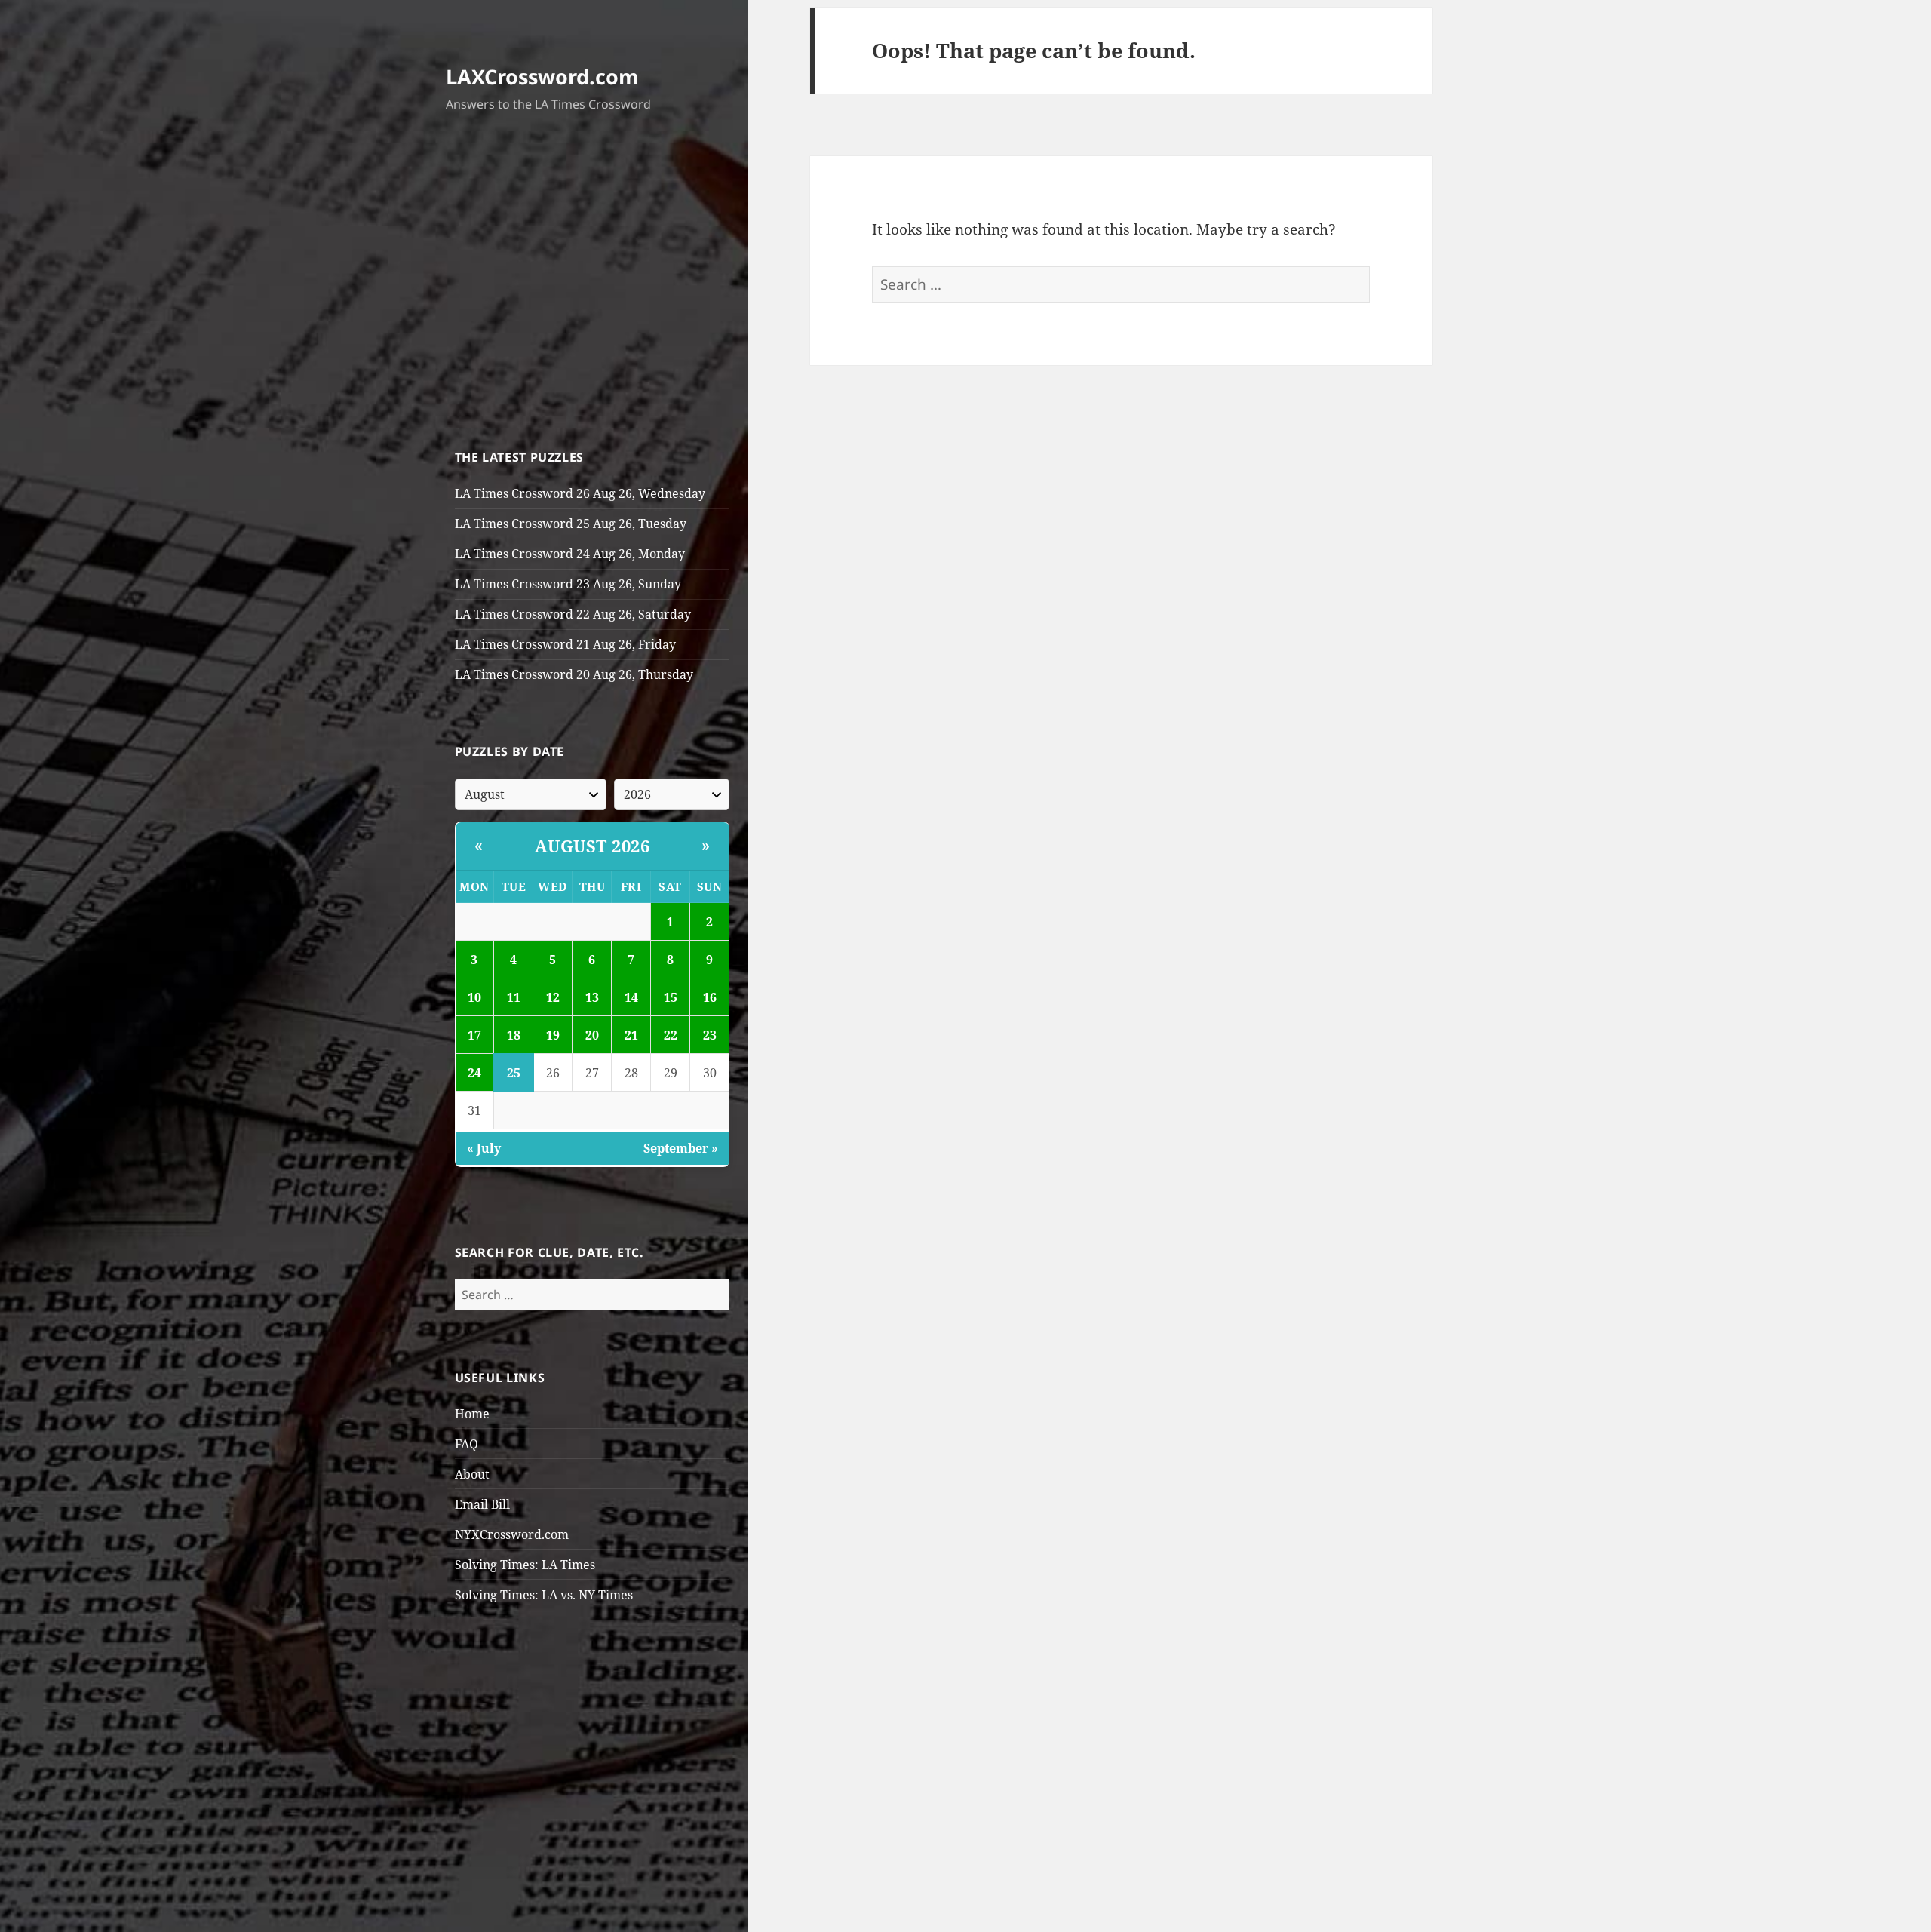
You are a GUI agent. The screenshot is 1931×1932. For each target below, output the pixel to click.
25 (514, 1073)
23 (710, 1035)
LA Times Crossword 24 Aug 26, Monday (570, 554)
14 (631, 997)
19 (553, 1035)
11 (514, 997)
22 (671, 1035)
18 (514, 1035)
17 (474, 1035)
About (472, 1474)
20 (592, 1035)
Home (472, 1414)
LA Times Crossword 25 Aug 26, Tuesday (571, 524)
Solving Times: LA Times (525, 1565)
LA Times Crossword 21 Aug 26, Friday (565, 644)
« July (484, 1148)
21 (631, 1035)
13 (592, 997)
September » (681, 1148)
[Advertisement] (593, 284)
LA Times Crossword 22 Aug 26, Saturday (573, 614)
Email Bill (482, 1504)
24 (474, 1073)
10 (474, 997)
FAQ (467, 1444)
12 (553, 997)
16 (710, 997)
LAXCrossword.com (542, 77)
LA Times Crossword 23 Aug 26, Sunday (568, 584)
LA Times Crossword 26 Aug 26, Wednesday (580, 493)
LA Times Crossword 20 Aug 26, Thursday (574, 674)
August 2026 (593, 846)
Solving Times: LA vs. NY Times (544, 1595)
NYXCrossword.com (512, 1534)
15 (671, 997)
